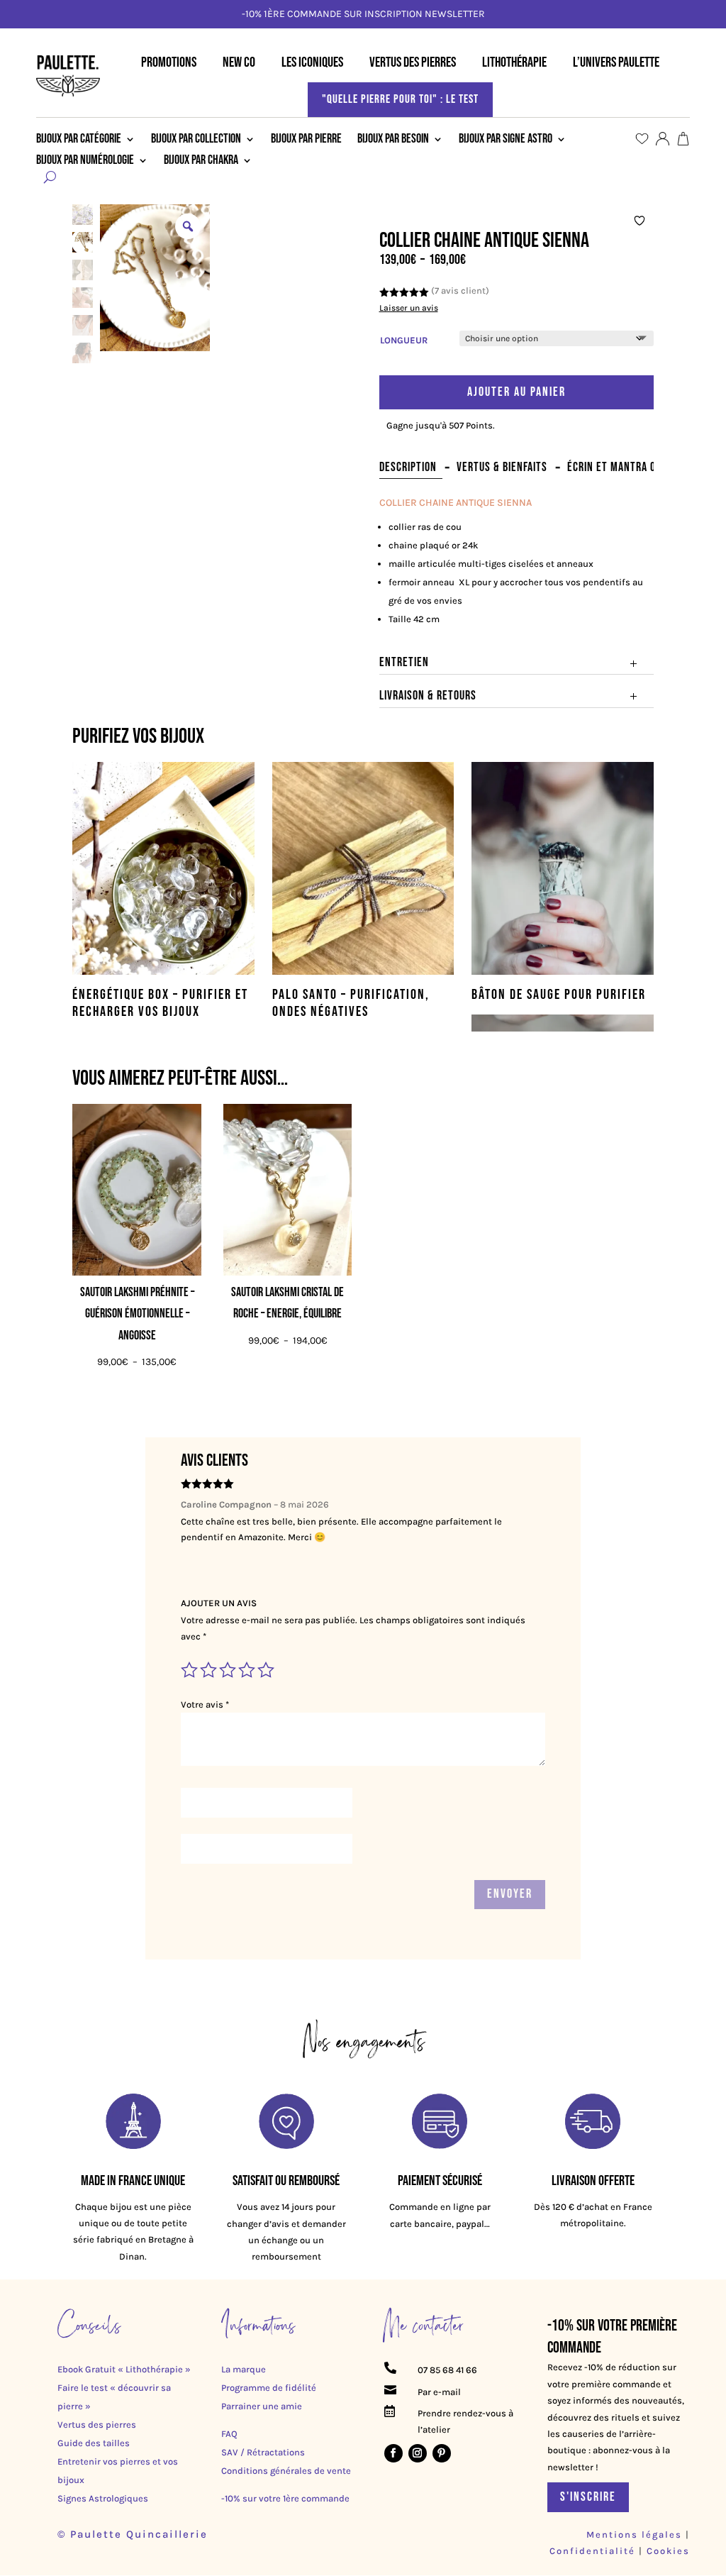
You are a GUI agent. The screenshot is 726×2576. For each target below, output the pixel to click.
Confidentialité (594, 2551)
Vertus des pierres (97, 2425)
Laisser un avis (409, 308)
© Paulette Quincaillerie (133, 2534)
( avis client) (460, 291)
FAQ (229, 2434)
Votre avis (205, 1704)
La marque (244, 2369)
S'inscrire (588, 2497)
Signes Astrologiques (103, 2498)
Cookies (668, 2551)
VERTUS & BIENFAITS (502, 467)
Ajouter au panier (516, 392)
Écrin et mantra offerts (628, 467)
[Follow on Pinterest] (442, 2453)
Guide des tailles (94, 2443)
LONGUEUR (404, 340)
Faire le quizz (633, 14)
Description (408, 467)
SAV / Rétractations (263, 2452)
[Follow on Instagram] (418, 2453)
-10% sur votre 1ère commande (285, 2498)
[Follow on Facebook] (393, 2453)
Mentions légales (634, 2534)
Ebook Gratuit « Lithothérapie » (124, 2369)
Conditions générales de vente (286, 2471)
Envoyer (510, 1894)
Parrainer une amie (262, 2406)
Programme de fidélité (269, 2388)
